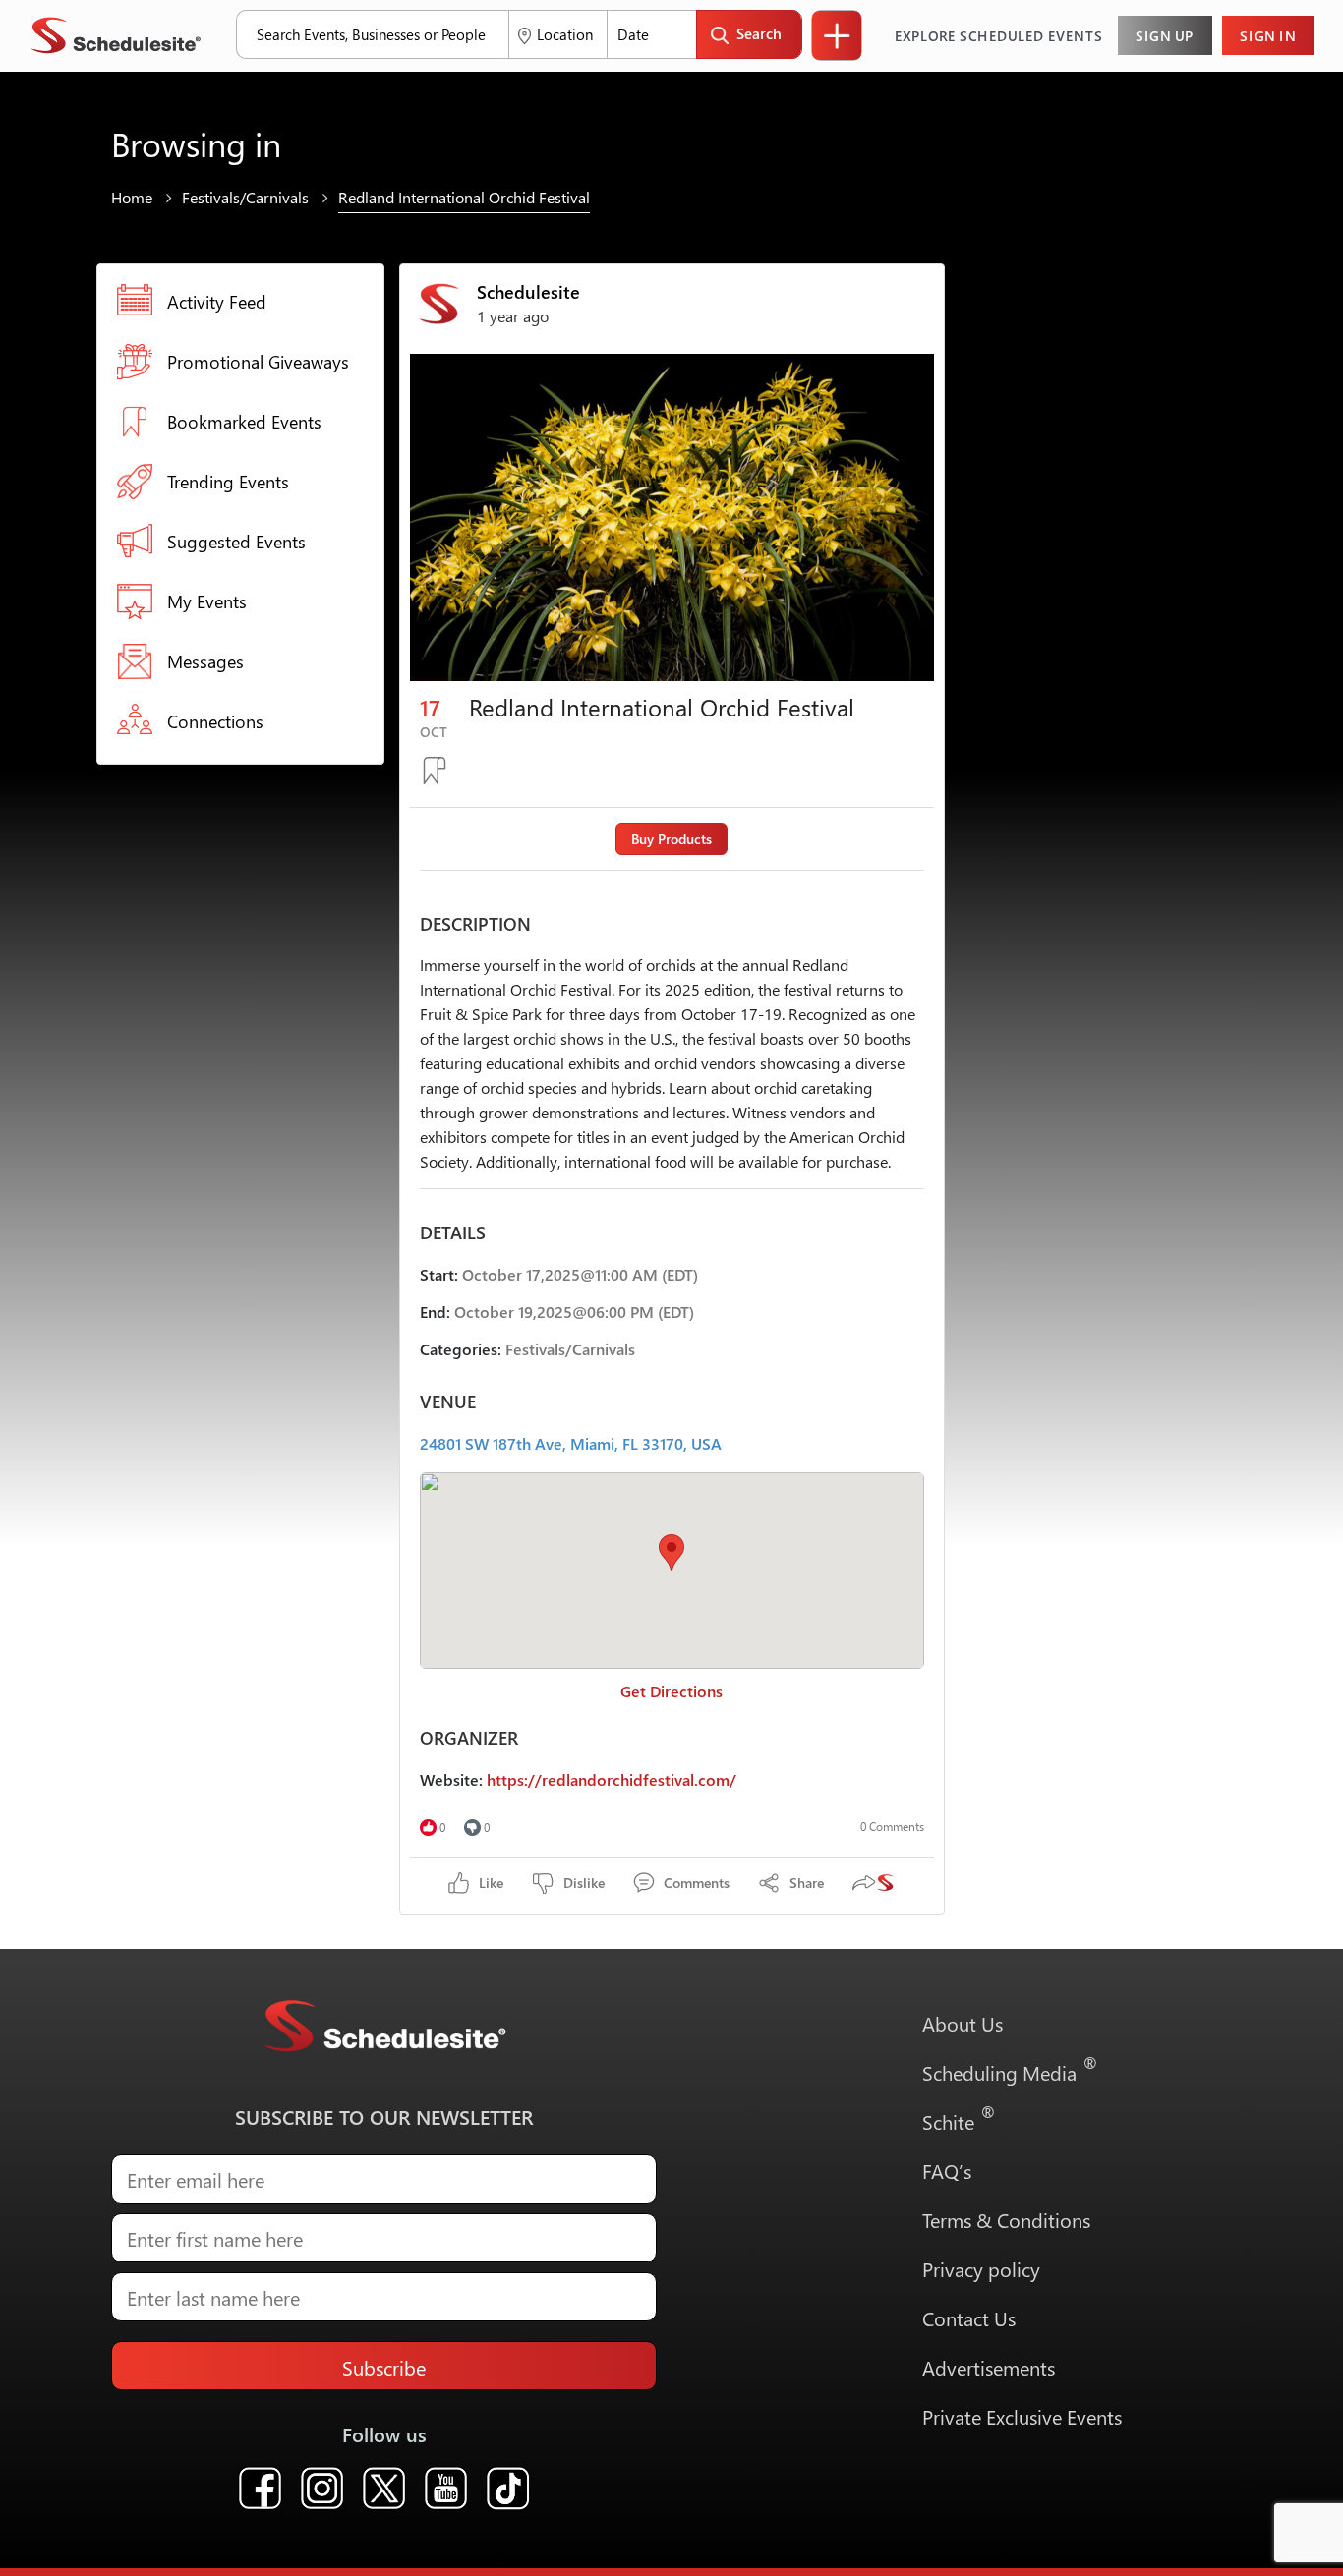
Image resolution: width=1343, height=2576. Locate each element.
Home (132, 197)
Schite (960, 2116)
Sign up (1165, 35)
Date (633, 34)
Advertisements (989, 2367)
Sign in (1268, 35)
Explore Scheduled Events (998, 35)
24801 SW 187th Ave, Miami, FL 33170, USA (571, 1443)
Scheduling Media (1011, 2067)
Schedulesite (528, 292)
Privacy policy (981, 2268)
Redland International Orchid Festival (464, 197)
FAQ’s (947, 2170)
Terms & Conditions (1006, 2219)
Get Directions (671, 1691)
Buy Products (671, 839)
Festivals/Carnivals (245, 197)
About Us (963, 2023)
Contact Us (969, 2318)
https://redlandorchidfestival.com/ (612, 1779)
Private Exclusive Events (1022, 2416)
